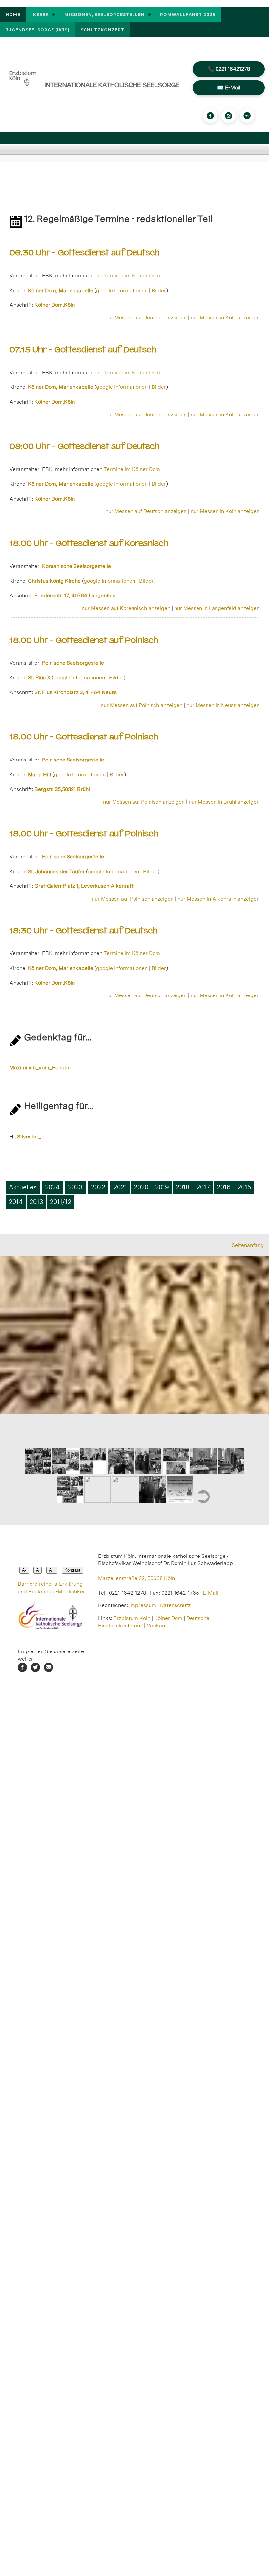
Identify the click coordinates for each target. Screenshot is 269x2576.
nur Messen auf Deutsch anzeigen (146, 318)
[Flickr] (247, 116)
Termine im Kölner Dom (132, 276)
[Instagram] (229, 116)
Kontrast (72, 1570)
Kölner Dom (168, 1618)
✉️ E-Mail (229, 88)
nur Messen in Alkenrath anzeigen (218, 899)
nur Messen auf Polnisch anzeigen (142, 705)
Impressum (143, 1605)
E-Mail (210, 1593)
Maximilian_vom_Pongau (40, 1068)
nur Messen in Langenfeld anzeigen (217, 608)
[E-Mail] (49, 1670)
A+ (52, 1570)
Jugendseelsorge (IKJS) (38, 30)
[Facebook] (210, 116)
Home (13, 15)
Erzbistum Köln (133, 1618)
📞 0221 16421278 (229, 69)
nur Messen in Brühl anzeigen (224, 802)
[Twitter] (35, 1670)
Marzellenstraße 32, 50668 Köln (136, 1578)
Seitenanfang (248, 1245)
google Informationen (122, 290)
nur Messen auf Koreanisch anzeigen (126, 608)
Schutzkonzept (103, 30)
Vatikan (156, 1625)
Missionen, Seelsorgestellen (104, 15)
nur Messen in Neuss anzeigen (223, 705)
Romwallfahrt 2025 (188, 15)
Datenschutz (175, 1605)
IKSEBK (40, 15)
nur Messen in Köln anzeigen (225, 318)
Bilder (159, 290)
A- (24, 1570)
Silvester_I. (30, 1137)
